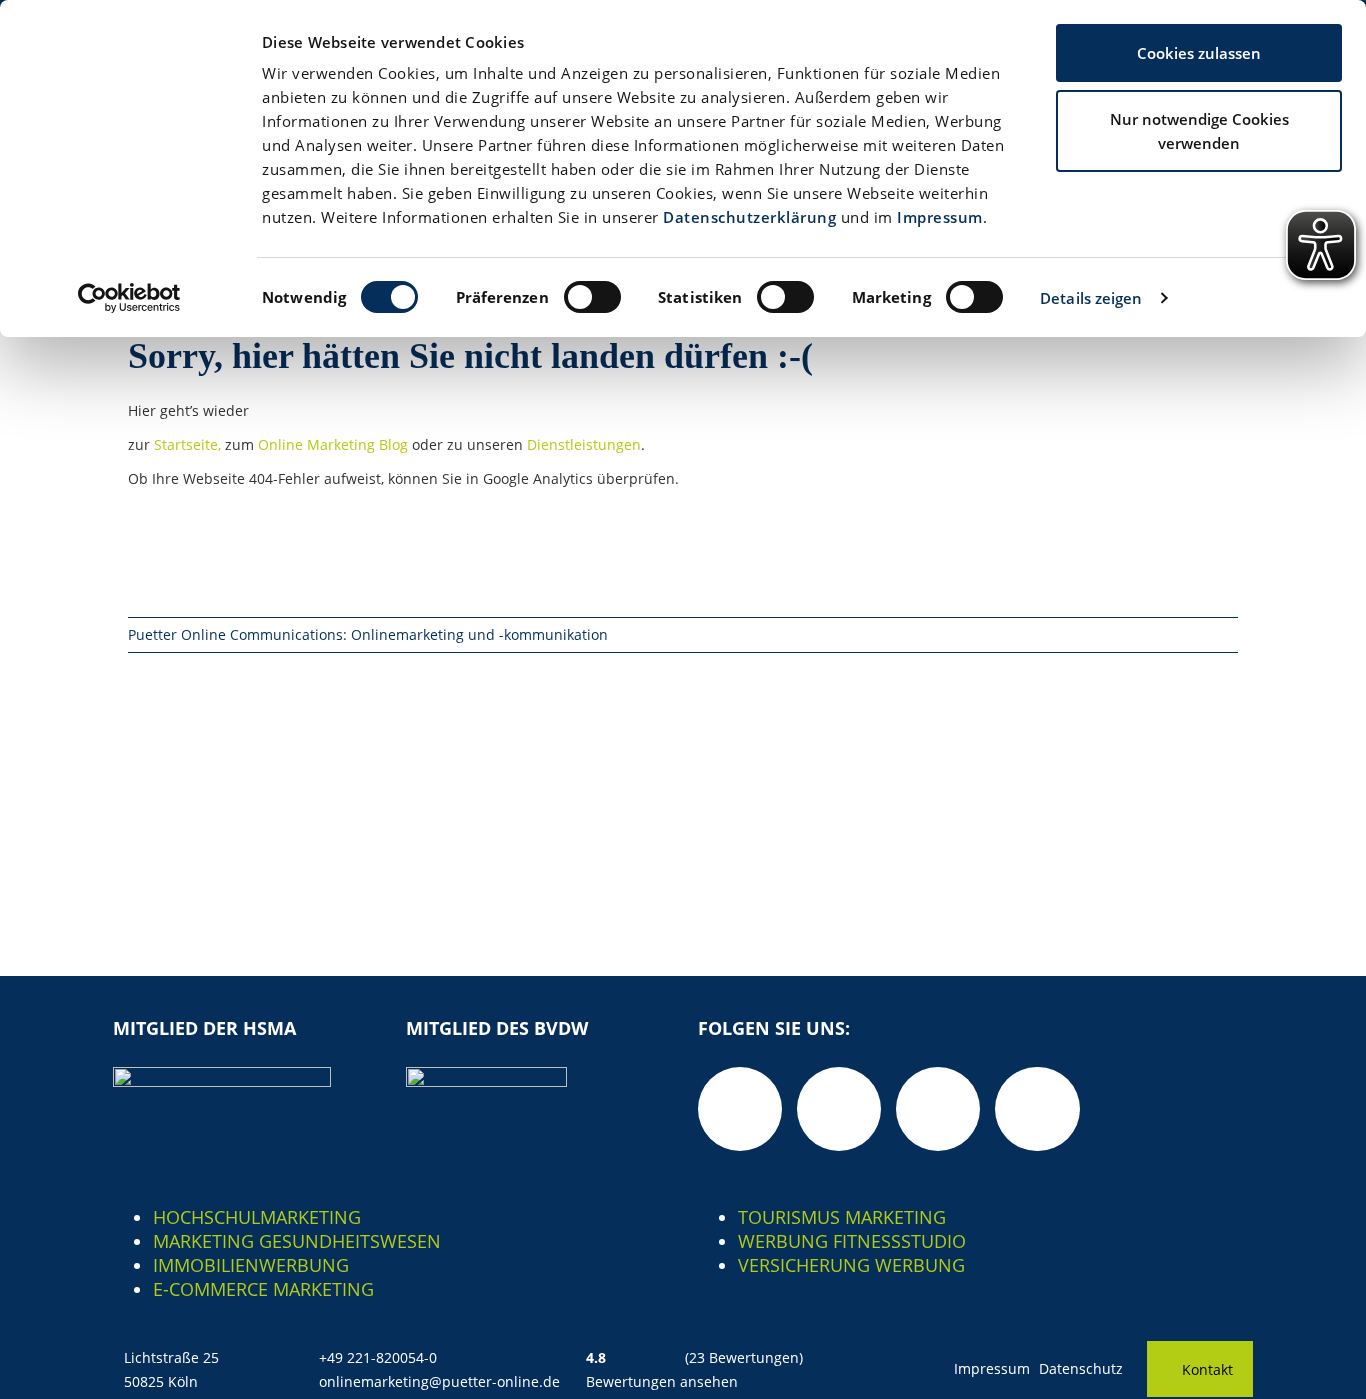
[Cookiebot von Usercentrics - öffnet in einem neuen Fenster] (129, 298)
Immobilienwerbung (251, 1265)
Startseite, (189, 444)
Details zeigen (1091, 298)
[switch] (592, 297)
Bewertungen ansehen (662, 1381)
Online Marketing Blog (333, 444)
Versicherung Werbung (851, 1265)
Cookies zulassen (1199, 53)
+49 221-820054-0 (378, 1357)
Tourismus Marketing (842, 1217)
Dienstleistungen (584, 444)
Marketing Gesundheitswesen (297, 1241)
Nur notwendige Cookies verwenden (1199, 131)
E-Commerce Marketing (263, 1289)
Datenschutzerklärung (749, 217)
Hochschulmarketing (257, 1217)
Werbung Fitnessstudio (852, 1241)
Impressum (940, 217)
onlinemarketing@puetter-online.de (439, 1381)
